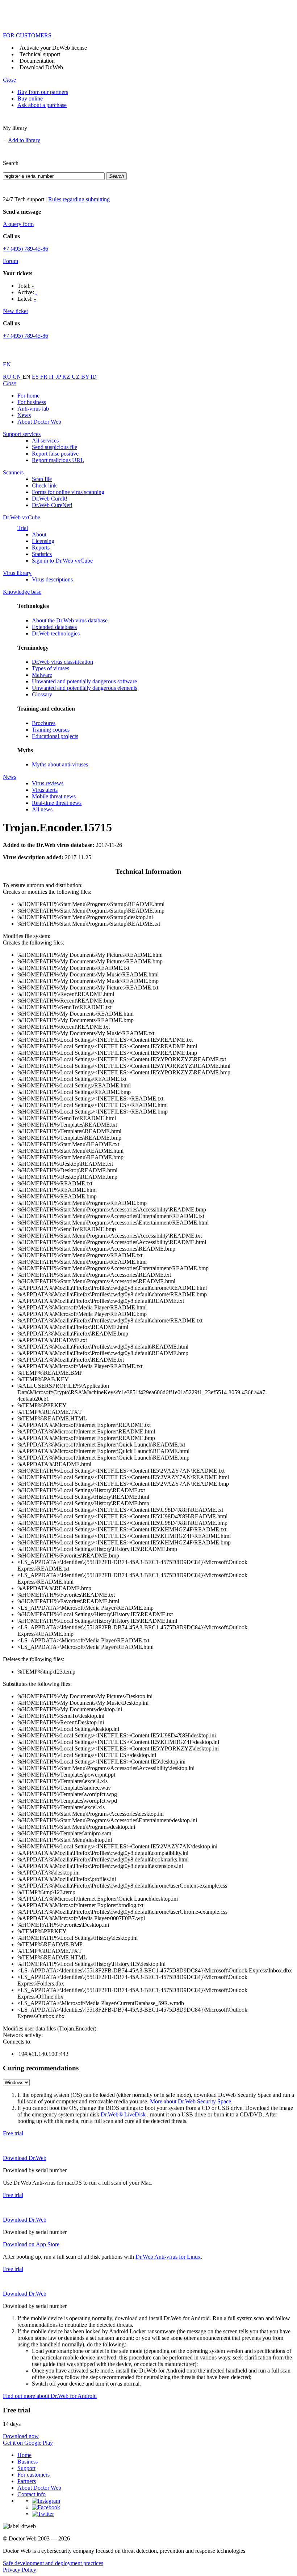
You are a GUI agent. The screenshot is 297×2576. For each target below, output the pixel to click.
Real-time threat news (57, 803)
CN (18, 377)
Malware (42, 675)
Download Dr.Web (41, 67)
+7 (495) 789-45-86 (26, 249)
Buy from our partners (43, 92)
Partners (27, 2481)
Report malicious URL (58, 460)
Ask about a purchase (42, 105)
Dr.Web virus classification (62, 662)
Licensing (43, 541)
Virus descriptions (52, 579)
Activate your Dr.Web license (53, 48)
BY (86, 377)
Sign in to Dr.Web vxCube (62, 561)
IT (52, 377)
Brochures (44, 723)
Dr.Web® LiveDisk (123, 2114)
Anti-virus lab (33, 409)
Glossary (42, 694)
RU (8, 377)
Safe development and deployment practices (53, 2563)
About (39, 534)
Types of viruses (51, 668)
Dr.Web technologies (56, 633)
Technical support (40, 54)
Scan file (42, 479)
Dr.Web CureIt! (50, 499)
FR (45, 377)
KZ (67, 377)
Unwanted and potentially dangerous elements (85, 688)
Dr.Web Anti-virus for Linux (168, 2257)
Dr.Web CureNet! (52, 505)
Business (28, 2462)
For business (32, 402)
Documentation (37, 61)
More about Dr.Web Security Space (191, 2101)
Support (26, 2468)
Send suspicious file (55, 447)
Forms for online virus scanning (68, 492)
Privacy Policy (20, 2570)
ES (36, 377)
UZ (76, 377)
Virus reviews (48, 783)
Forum (11, 261)
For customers (34, 2475)
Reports (41, 548)
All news (42, 809)
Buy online (30, 98)
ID (94, 377)
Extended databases (54, 627)
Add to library (24, 140)
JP (59, 377)
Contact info (32, 2494)
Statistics (42, 554)
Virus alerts (45, 790)
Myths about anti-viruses (60, 764)
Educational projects (55, 736)
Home (24, 2455)
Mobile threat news (54, 796)
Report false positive (55, 454)
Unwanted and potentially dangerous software (84, 681)
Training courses (51, 730)
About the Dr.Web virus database (70, 620)
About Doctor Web (39, 422)
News (24, 415)
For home (28, 396)
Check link (44, 485)
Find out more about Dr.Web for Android (50, 2396)
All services (45, 441)
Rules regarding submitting (79, 199)
